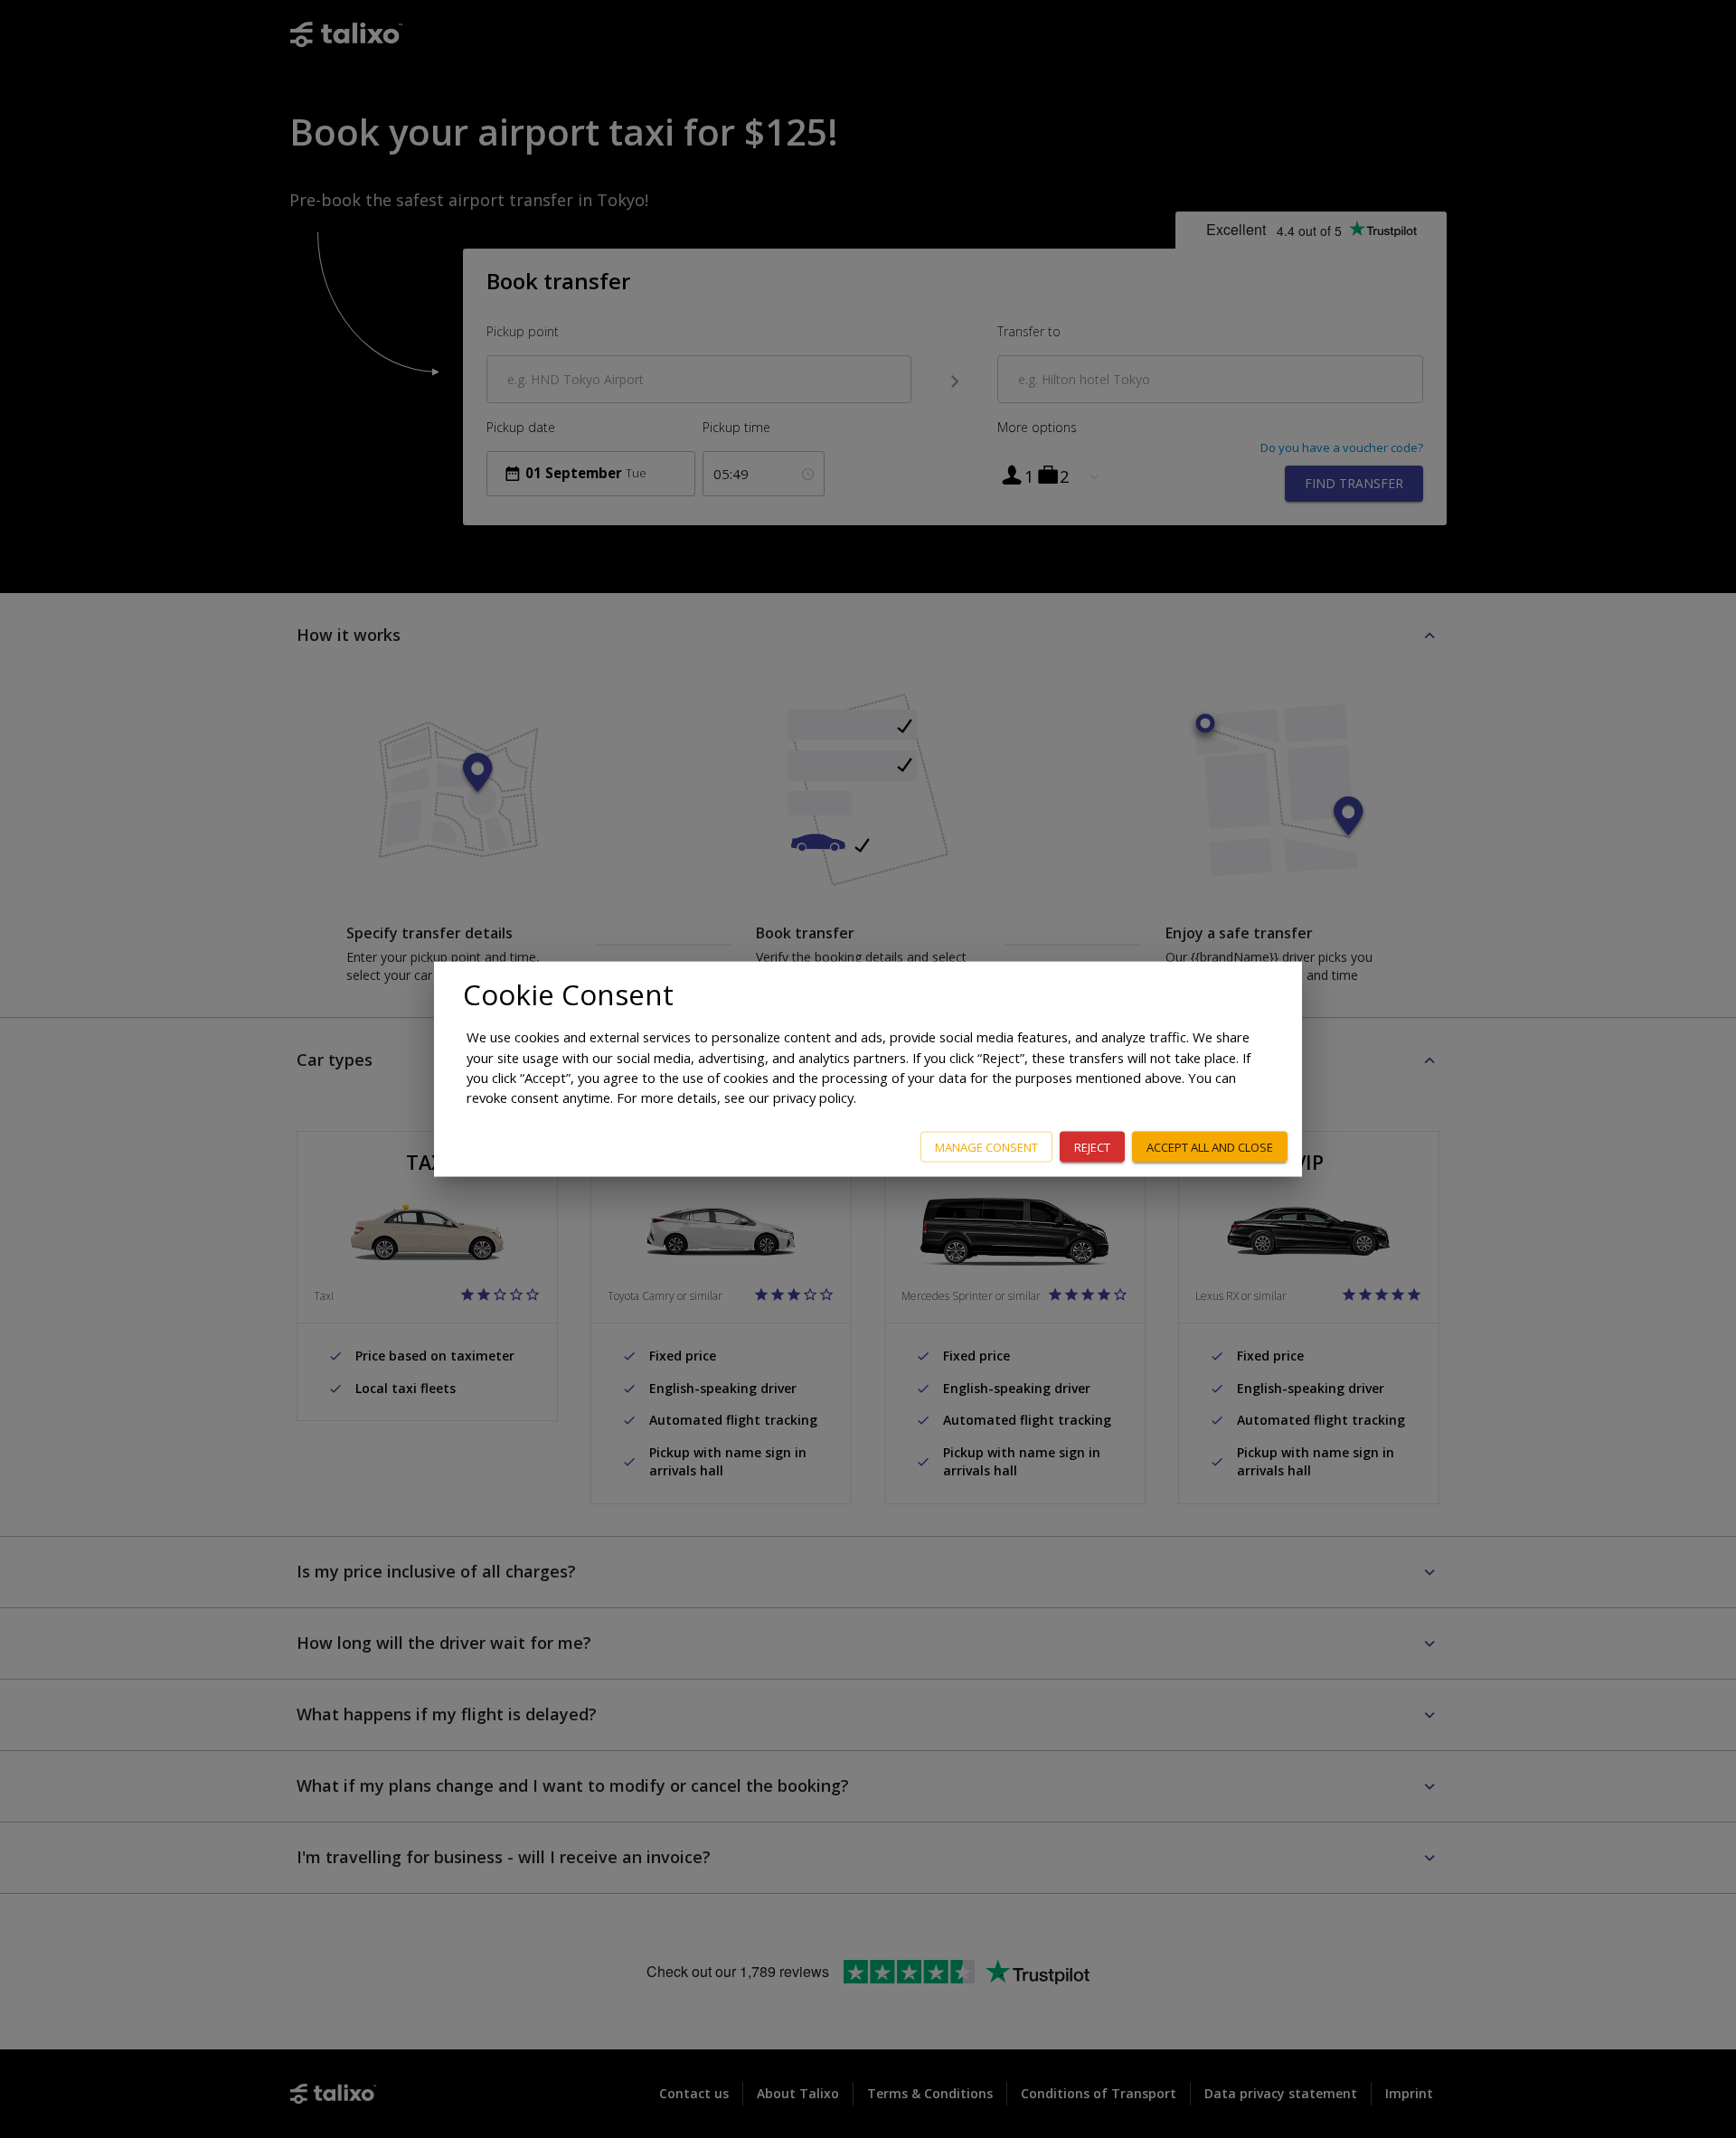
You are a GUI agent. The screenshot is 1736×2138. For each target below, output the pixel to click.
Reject (1092, 1146)
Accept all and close (1210, 1146)
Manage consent (986, 1146)
